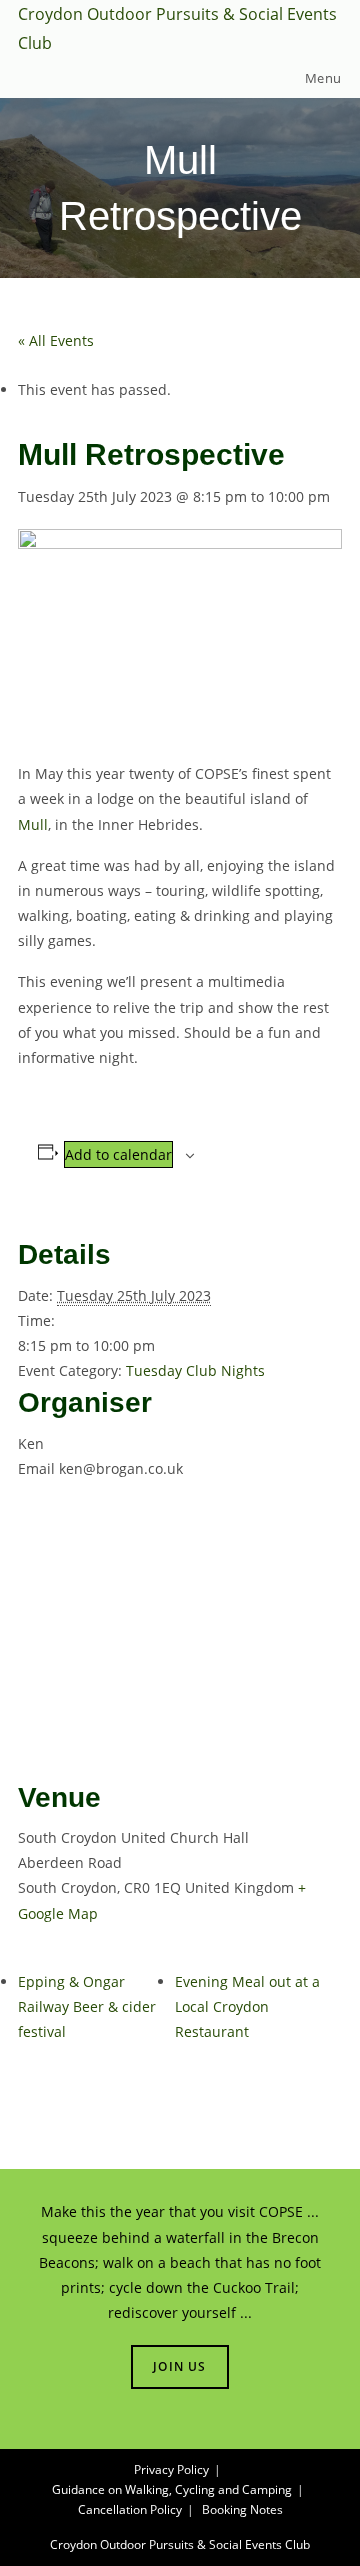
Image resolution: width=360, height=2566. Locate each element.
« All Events (56, 340)
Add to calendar (118, 1154)
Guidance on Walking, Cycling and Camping (172, 2489)
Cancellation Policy (130, 2509)
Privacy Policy (171, 2469)
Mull (33, 824)
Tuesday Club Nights (195, 1370)
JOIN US (179, 2366)
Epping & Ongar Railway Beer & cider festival (87, 2006)
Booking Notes (242, 2509)
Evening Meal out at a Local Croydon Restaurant (247, 2006)
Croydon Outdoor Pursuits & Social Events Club (180, 2544)
